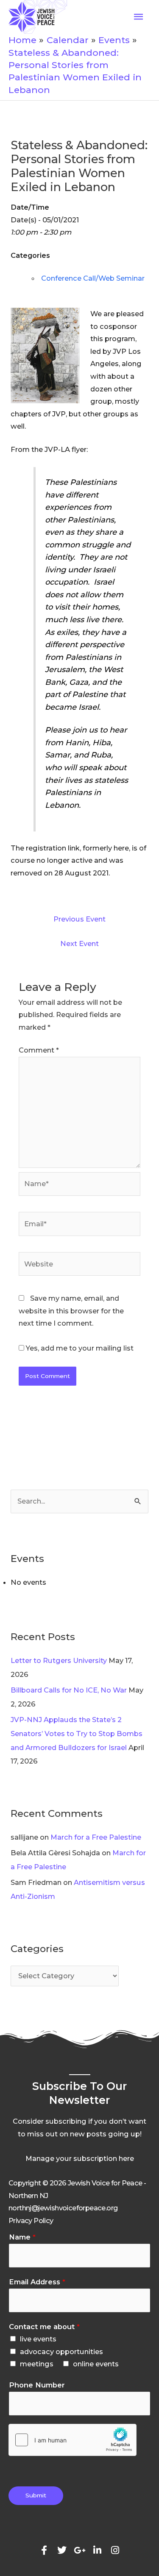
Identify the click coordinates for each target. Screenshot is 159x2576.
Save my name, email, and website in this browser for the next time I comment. (71, 1311)
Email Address (37, 2282)
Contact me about (44, 2327)
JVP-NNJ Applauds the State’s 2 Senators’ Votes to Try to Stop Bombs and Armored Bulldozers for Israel (77, 1734)
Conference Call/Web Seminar (93, 278)
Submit (36, 2495)
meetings (37, 2364)
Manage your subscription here (80, 2158)
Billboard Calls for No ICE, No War (69, 1690)
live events (38, 2339)
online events (96, 2364)
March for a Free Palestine (96, 1837)
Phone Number (37, 2385)
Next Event (79, 943)
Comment (39, 1050)
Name (22, 2237)
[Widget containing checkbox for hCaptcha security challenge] (73, 2440)
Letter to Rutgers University (59, 1660)
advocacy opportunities (61, 2352)
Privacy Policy (31, 2221)
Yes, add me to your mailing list (79, 1348)
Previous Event (79, 919)
